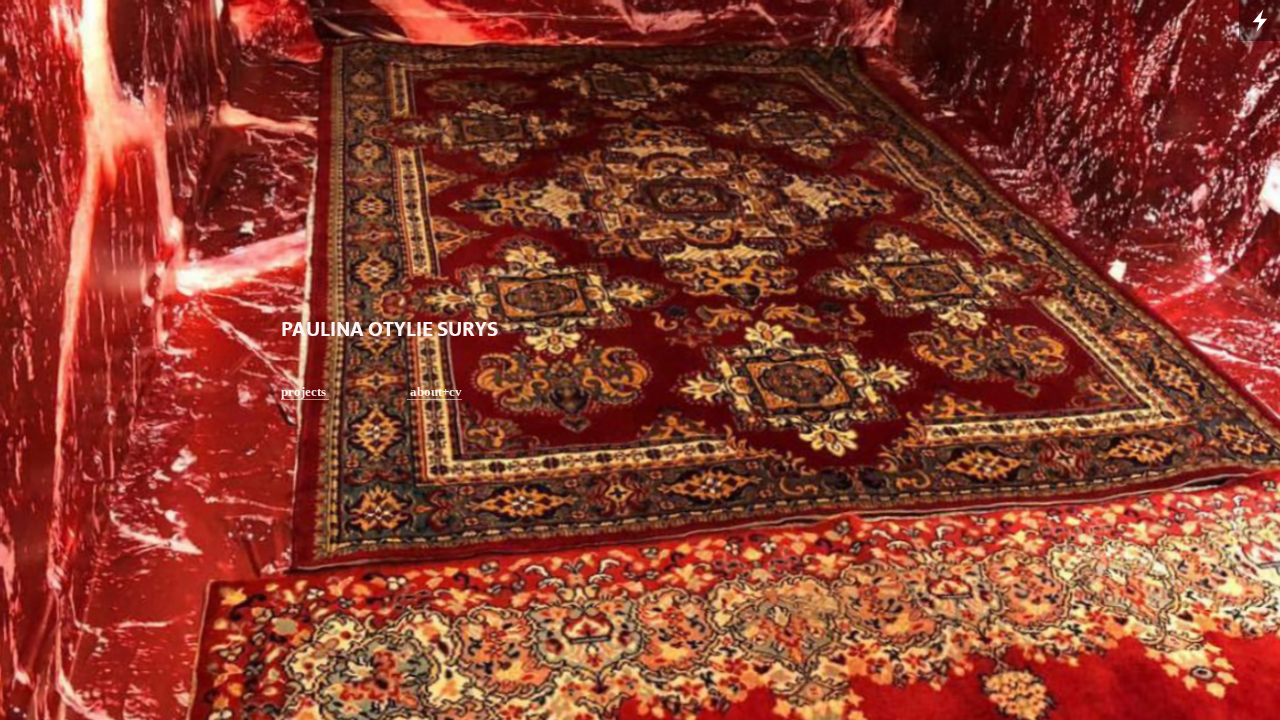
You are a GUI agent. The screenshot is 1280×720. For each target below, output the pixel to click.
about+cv (434, 391)
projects (305, 391)
